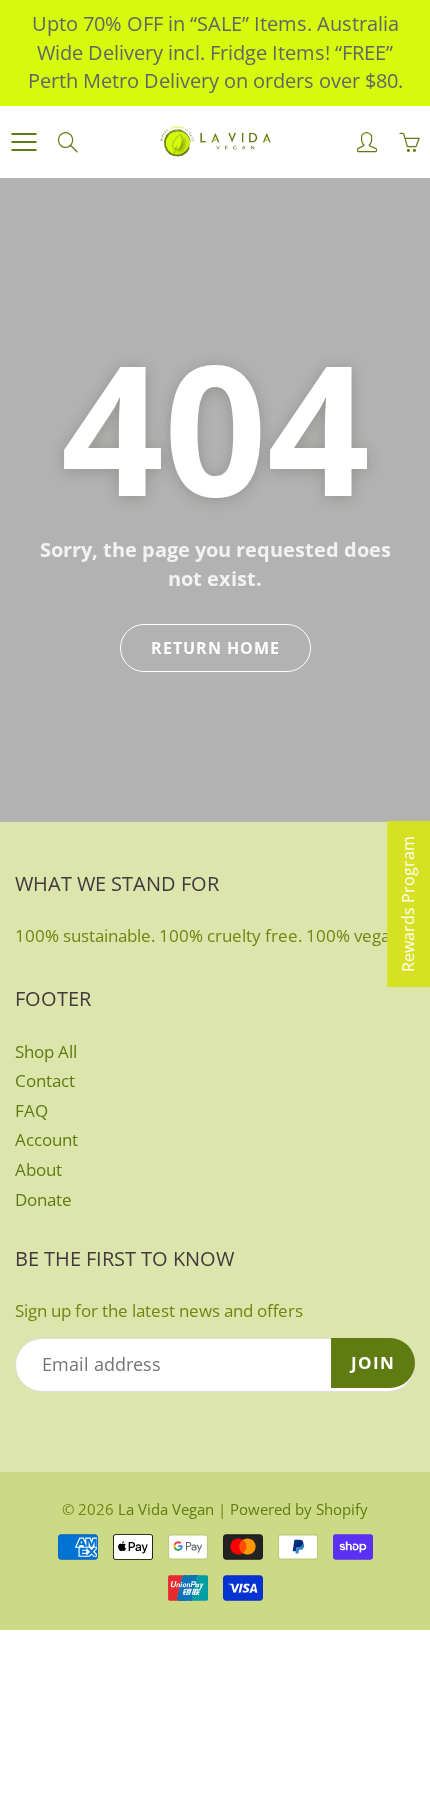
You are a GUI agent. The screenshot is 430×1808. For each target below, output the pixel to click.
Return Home (215, 648)
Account (46, 1139)
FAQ (31, 1110)
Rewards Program (408, 904)
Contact (45, 1080)
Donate (43, 1199)
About (38, 1169)
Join (373, 1362)
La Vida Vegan (166, 1509)
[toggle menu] (23, 142)
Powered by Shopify (299, 1509)
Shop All (46, 1051)
